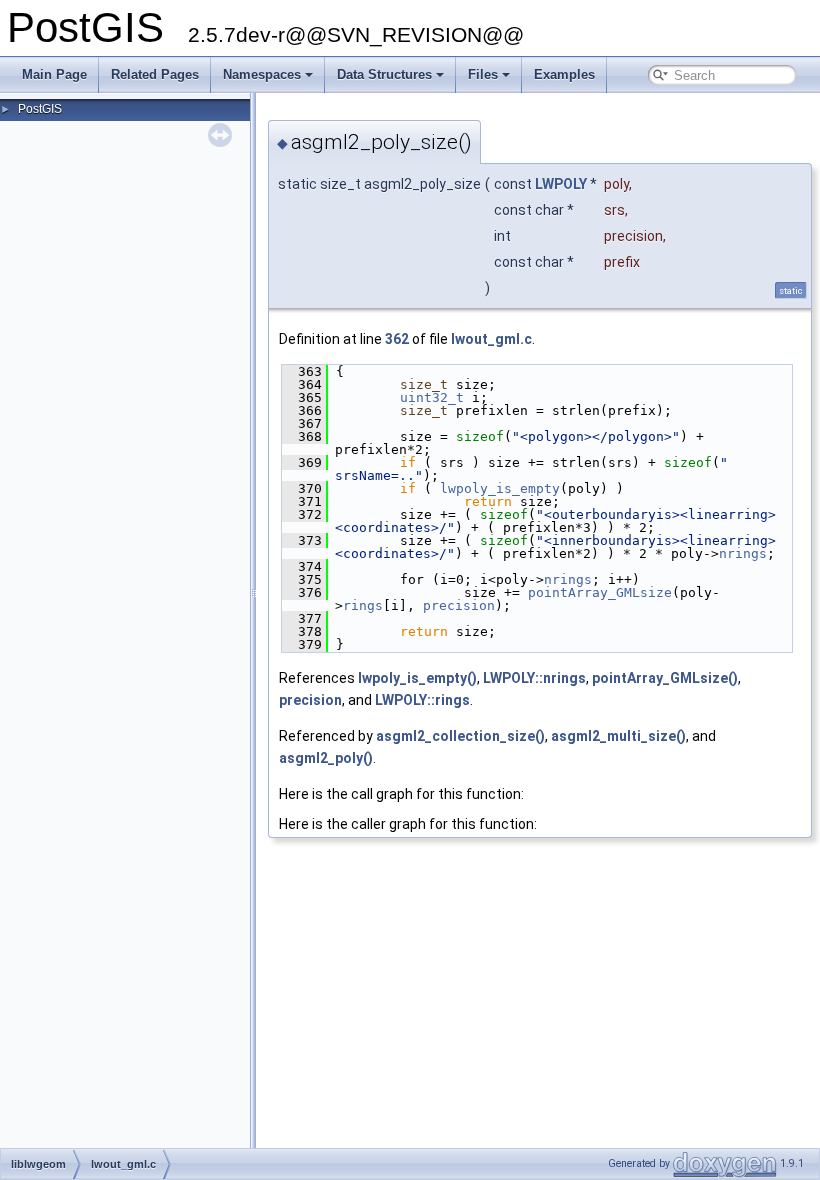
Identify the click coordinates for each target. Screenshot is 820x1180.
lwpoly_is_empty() (417, 678)
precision (459, 605)
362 (397, 339)
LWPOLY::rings (422, 700)
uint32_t (432, 397)
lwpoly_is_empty (500, 488)
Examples (564, 74)
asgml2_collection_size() (460, 736)
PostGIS (40, 109)
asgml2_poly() (326, 758)
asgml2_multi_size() (618, 736)
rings (363, 605)
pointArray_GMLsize (600, 592)
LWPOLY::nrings (534, 678)
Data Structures (384, 74)
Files (483, 74)
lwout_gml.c (491, 339)
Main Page (54, 74)
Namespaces (262, 74)
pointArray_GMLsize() (665, 678)
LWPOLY (561, 184)
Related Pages (155, 74)
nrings (743, 553)
